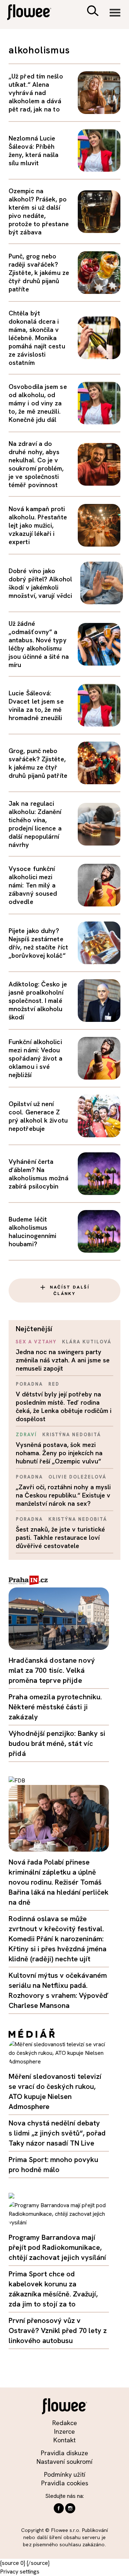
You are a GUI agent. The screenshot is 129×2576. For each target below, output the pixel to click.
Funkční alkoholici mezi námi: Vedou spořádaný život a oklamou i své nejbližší (36, 1058)
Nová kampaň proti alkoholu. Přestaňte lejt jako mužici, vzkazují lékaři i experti (38, 525)
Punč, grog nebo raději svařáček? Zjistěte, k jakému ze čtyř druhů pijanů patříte (39, 273)
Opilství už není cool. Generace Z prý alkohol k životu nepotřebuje (38, 1116)
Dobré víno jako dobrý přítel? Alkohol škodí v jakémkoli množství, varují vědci (40, 583)
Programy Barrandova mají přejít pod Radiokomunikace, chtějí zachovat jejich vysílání (57, 2247)
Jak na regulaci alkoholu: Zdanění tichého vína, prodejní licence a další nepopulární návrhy (35, 824)
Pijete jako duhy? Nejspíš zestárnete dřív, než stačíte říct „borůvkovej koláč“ (38, 943)
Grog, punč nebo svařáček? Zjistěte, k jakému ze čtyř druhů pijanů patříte (38, 763)
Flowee (34, 13)
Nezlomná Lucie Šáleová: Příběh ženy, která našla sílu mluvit (34, 151)
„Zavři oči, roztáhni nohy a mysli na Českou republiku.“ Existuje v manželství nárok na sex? (63, 1495)
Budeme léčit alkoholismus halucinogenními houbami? (32, 1232)
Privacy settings (20, 2572)
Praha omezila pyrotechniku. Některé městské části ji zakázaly (55, 1707)
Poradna (29, 1384)
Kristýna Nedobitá (72, 1435)
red (54, 1384)
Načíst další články (70, 1290)
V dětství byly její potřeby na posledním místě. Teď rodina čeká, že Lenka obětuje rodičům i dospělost (64, 1406)
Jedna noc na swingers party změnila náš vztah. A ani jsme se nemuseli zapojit (63, 1360)
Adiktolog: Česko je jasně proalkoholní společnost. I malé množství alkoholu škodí (38, 1001)
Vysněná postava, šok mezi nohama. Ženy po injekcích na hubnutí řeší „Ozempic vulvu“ (59, 1453)
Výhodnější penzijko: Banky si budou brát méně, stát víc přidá (57, 1743)
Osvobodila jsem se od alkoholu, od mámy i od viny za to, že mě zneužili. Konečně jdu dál (38, 403)
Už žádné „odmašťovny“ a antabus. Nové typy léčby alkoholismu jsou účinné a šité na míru (39, 644)
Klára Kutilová (87, 1342)
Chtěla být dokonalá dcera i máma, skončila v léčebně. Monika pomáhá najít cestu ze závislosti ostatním (37, 338)
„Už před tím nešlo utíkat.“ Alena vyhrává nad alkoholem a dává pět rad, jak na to (36, 93)
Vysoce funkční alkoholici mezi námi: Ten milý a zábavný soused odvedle (33, 885)
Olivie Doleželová (77, 1477)
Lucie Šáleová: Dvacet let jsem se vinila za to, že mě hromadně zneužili (36, 705)
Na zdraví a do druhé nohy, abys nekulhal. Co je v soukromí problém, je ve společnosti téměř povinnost (36, 464)
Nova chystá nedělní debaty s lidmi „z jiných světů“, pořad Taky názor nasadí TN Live (57, 2133)
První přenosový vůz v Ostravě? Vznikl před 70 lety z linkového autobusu (58, 2330)
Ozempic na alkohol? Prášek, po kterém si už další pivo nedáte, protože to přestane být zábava (39, 211)
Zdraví (26, 1435)
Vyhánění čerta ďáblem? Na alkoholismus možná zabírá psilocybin (39, 1174)
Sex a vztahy (36, 1342)
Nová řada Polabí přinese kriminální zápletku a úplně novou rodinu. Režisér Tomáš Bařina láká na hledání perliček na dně (59, 1882)
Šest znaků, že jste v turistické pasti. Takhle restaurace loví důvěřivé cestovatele (60, 1537)
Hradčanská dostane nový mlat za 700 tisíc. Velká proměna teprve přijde (52, 1670)
